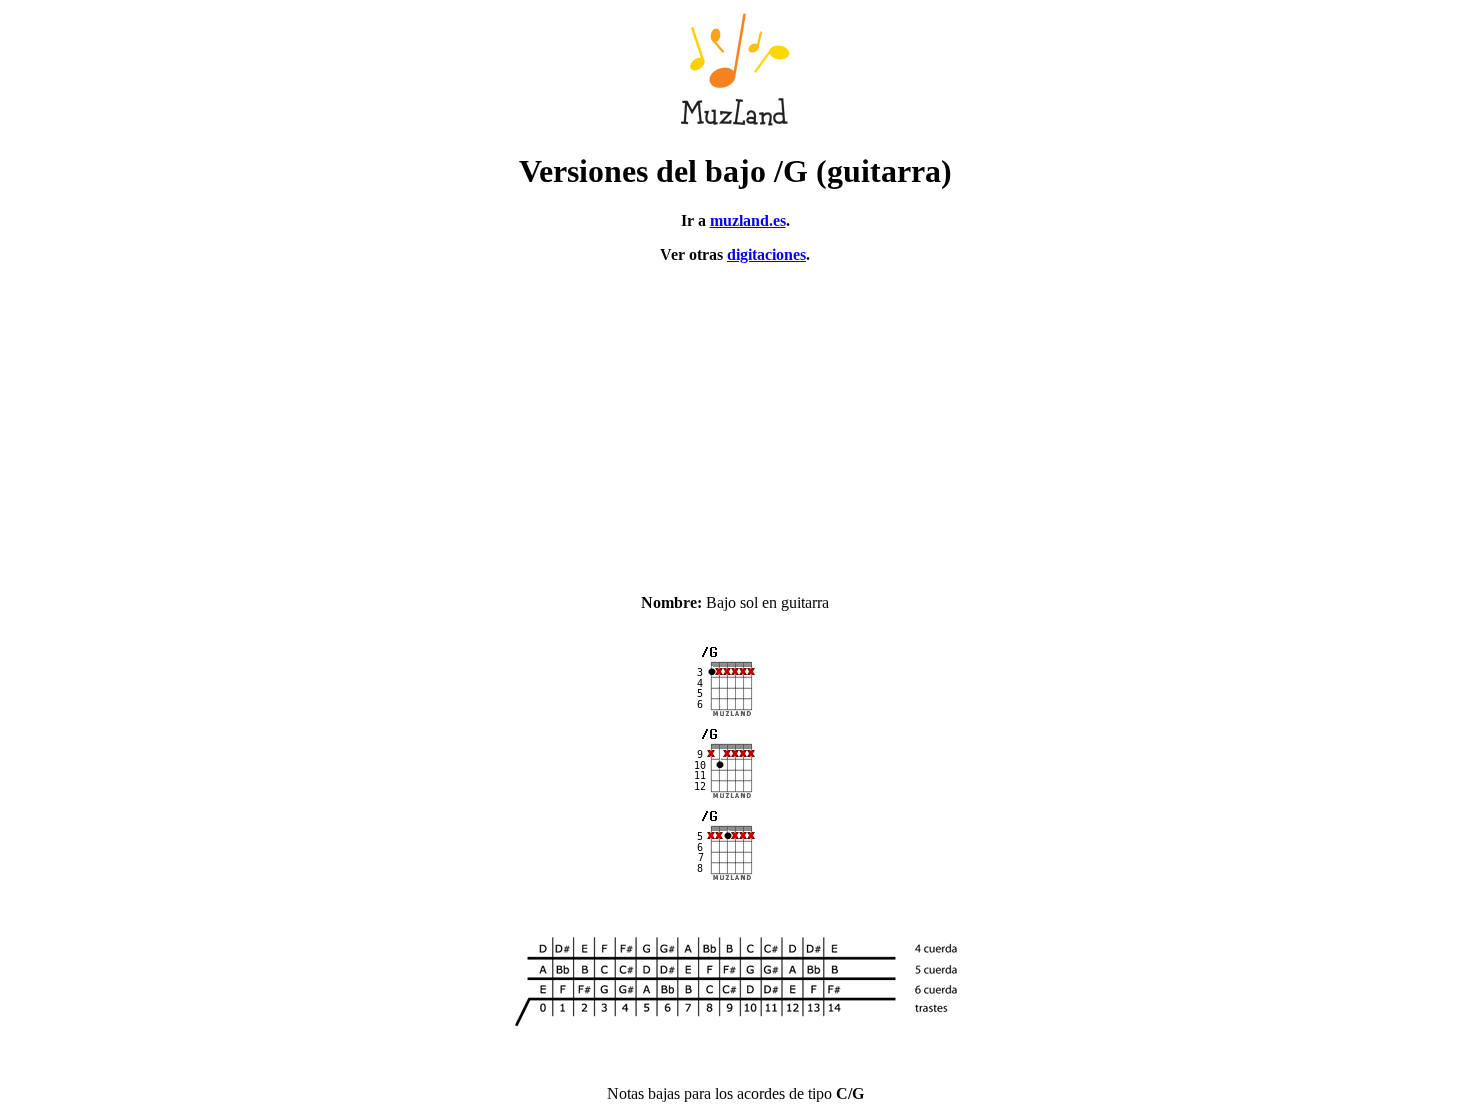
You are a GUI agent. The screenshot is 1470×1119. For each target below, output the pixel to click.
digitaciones (766, 254)
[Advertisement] (735, 420)
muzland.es (748, 220)
